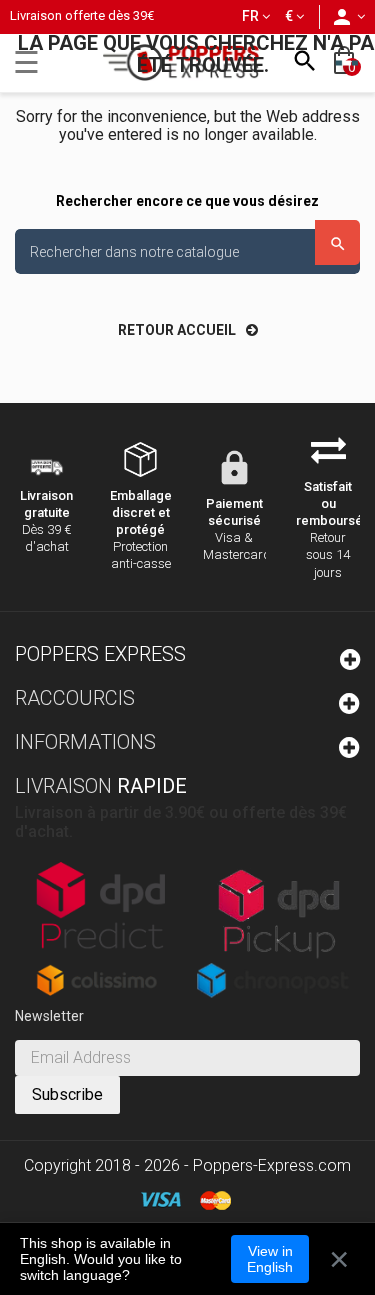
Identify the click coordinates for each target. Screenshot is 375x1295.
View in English (270, 1259)
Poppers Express (100, 654)
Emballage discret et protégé (141, 512)
